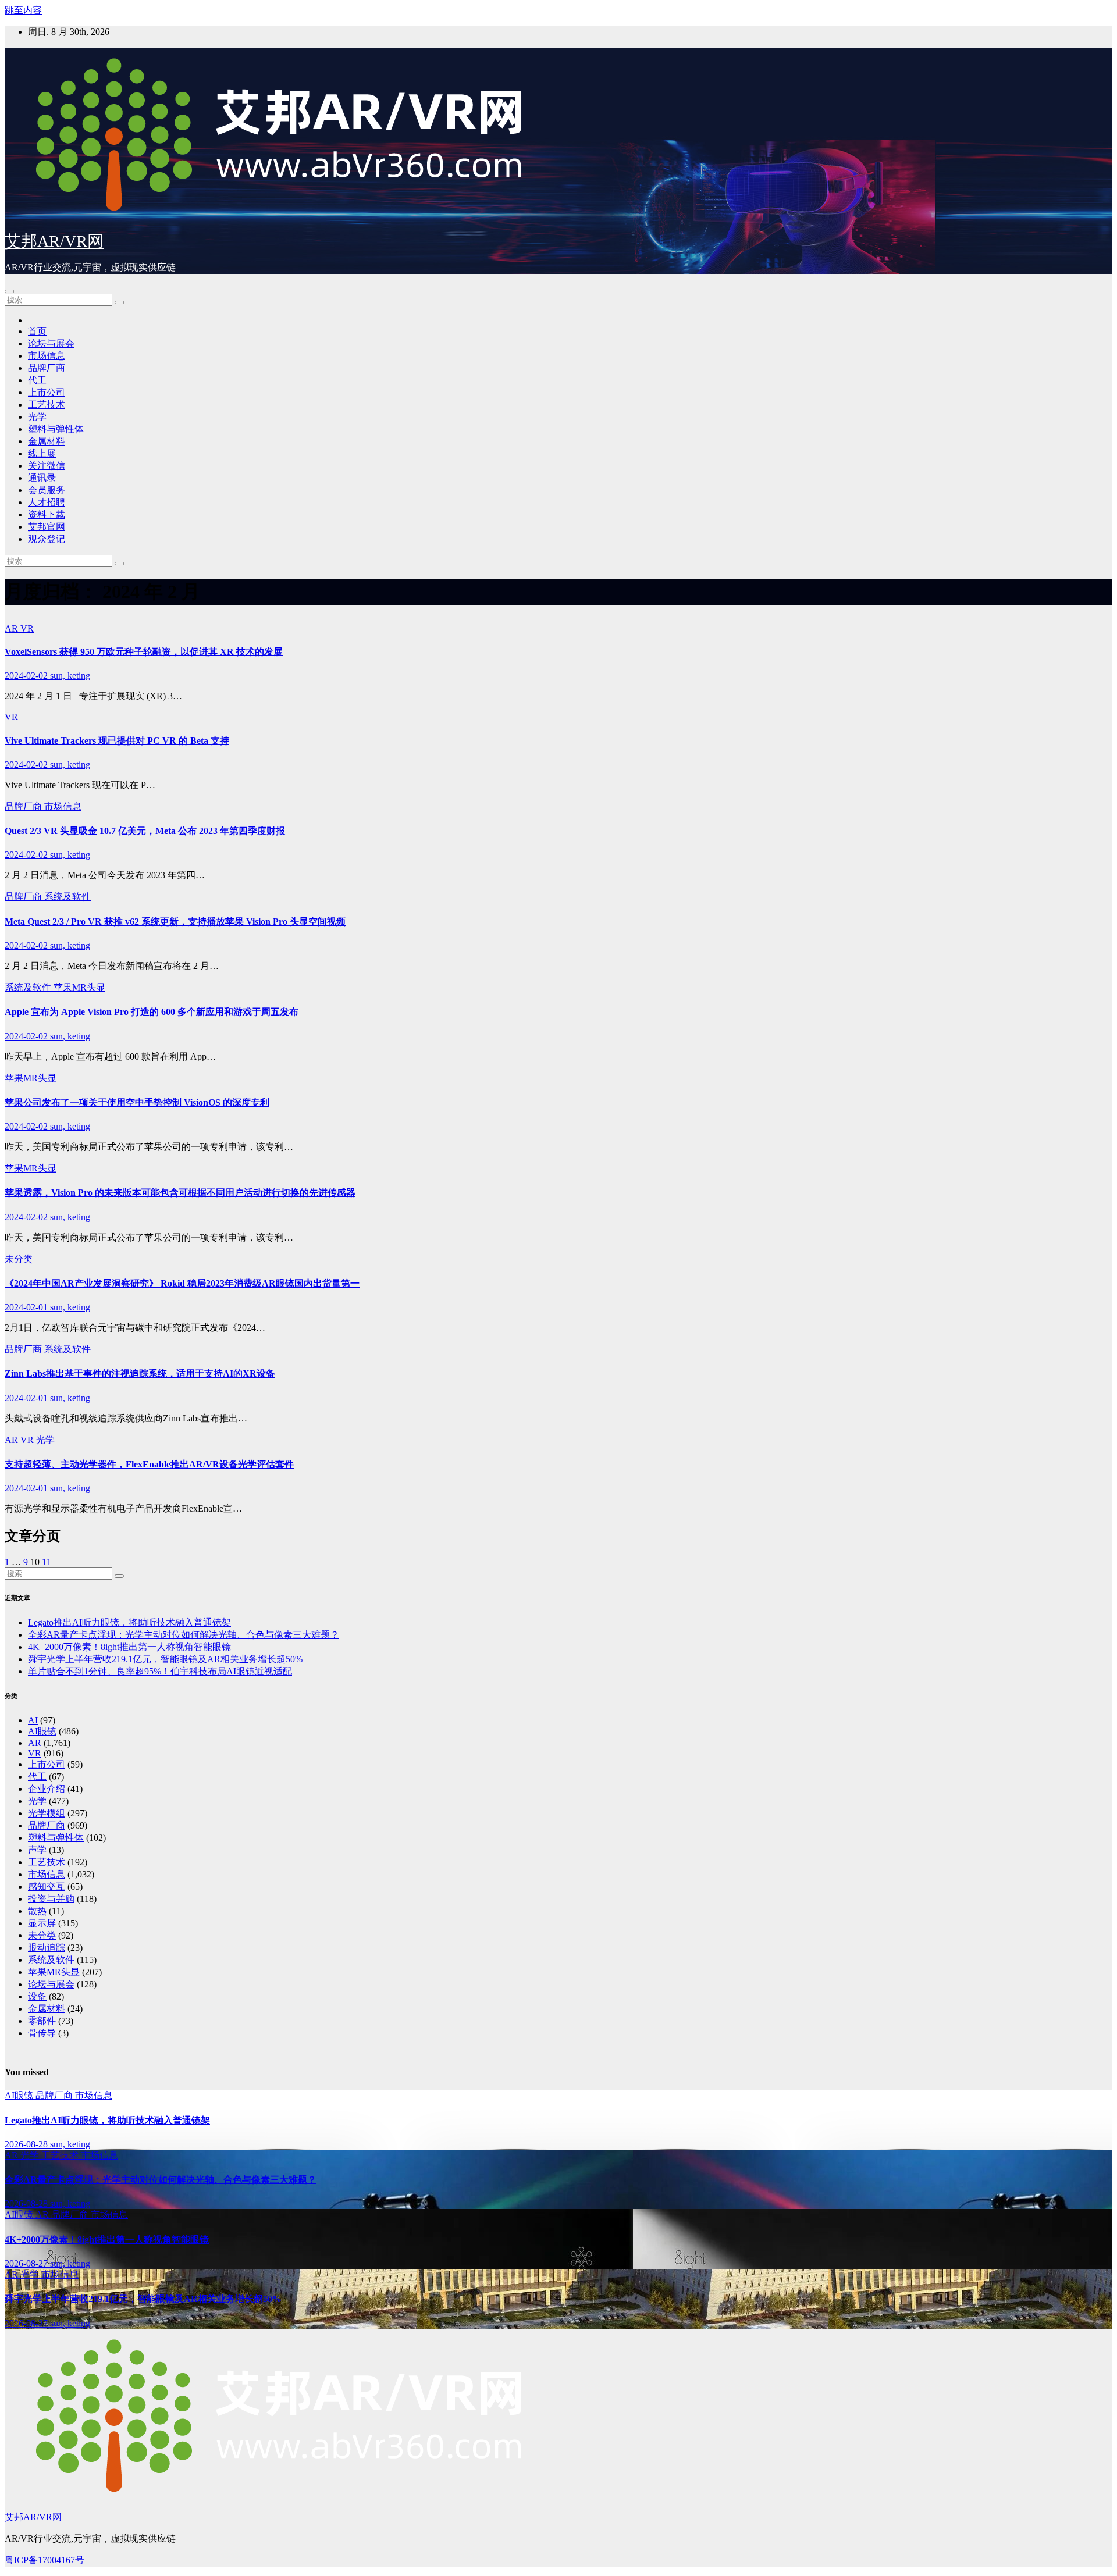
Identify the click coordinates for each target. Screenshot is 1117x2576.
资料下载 (47, 514)
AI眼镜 (42, 1731)
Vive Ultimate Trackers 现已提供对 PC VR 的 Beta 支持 (117, 741)
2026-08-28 (27, 2144)
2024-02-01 (27, 1307)
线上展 (42, 453)
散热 (37, 1911)
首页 (37, 331)
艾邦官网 (47, 527)
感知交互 (47, 1886)
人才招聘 (47, 502)
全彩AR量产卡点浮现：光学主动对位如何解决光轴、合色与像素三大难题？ (184, 1635)
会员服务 (47, 490)
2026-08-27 (27, 2263)
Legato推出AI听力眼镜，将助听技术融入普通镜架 (129, 1622)
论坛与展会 (51, 343)
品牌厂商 (47, 368)
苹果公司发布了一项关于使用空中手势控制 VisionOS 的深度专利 (137, 1102)
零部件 (42, 2021)
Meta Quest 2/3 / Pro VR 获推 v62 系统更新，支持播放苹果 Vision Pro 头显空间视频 (175, 922)
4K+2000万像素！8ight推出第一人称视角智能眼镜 (129, 1647)
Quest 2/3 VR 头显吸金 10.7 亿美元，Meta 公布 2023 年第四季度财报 (145, 831)
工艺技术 (47, 405)
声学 (37, 1850)
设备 (37, 1996)
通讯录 (42, 478)
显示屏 (42, 1923)
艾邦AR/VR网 (54, 241)
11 (47, 1562)
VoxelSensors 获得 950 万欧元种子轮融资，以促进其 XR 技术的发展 (144, 652)
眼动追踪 (47, 1948)
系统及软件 (67, 897)
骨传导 (42, 2033)
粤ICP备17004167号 (45, 2560)
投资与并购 (51, 1899)
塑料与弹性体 (56, 429)
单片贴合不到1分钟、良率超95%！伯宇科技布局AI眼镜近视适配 (160, 1671)
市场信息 (47, 356)
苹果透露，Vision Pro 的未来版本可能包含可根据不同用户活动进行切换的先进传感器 (180, 1193)
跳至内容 (23, 10)
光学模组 (47, 1813)
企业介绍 (47, 1789)
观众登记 (47, 539)
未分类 (19, 1259)
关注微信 (47, 466)
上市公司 (47, 392)
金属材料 (47, 441)
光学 (37, 417)
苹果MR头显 (79, 987)
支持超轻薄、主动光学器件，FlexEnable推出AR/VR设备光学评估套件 (149, 1464)
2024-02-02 (27, 676)
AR (13, 628)
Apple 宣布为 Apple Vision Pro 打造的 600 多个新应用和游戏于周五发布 (152, 1012)
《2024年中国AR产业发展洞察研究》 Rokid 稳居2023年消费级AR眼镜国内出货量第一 (182, 1283)
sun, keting (70, 676)
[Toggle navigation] (9, 291)
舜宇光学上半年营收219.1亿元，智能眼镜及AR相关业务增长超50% (165, 1659)
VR (27, 628)
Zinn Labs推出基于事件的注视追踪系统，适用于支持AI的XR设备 (140, 1373)
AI (33, 1720)
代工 (37, 380)
